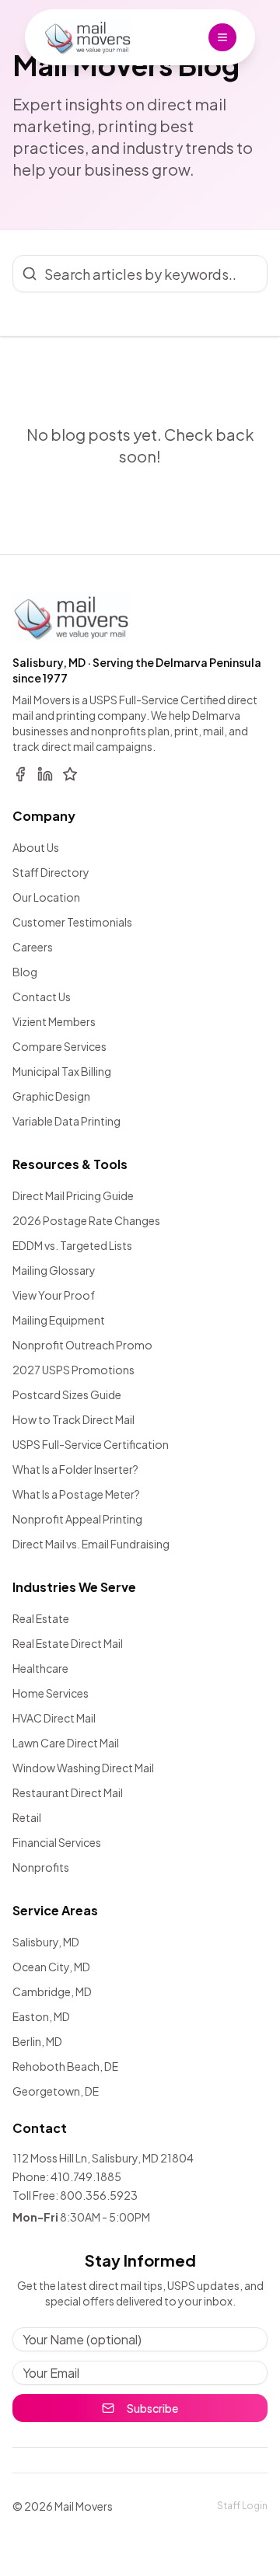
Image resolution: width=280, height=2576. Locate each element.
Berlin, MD (37, 2041)
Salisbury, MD (46, 1942)
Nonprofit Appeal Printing (77, 1519)
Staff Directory (51, 872)
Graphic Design (51, 1096)
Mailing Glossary (54, 1270)
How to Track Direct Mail (73, 1419)
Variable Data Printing (66, 1121)
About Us (36, 847)
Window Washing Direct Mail (83, 1768)
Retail (27, 1817)
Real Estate (41, 1618)
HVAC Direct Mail (54, 1718)
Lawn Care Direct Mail (66, 1743)
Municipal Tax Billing (62, 1071)
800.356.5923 (99, 2195)
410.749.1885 (86, 2176)
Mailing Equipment (59, 1320)
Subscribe (152, 2408)
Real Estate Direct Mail (68, 1643)
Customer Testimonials (72, 922)
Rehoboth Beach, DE (65, 2066)
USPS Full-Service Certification (91, 1444)
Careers (33, 947)
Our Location (46, 897)
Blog (25, 972)
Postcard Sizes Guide (67, 1394)
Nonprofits (41, 1867)
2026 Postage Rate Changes (86, 1220)
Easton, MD (41, 2016)
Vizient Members (54, 1021)
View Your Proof (54, 1295)
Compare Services (59, 1046)
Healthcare (40, 1668)
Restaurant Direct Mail (68, 1792)
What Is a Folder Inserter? (75, 1469)
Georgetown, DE (56, 2091)
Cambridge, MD (52, 1991)
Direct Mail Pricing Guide (73, 1196)
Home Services (51, 1693)
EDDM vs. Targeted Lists (72, 1245)
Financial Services (57, 1842)
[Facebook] (20, 774)
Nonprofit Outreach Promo (82, 1345)
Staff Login (242, 2506)
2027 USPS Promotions (73, 1370)
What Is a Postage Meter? (76, 1494)
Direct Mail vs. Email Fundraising (91, 1544)
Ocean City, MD (51, 1967)
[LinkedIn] (45, 774)
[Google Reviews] (70, 774)
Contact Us (42, 997)
